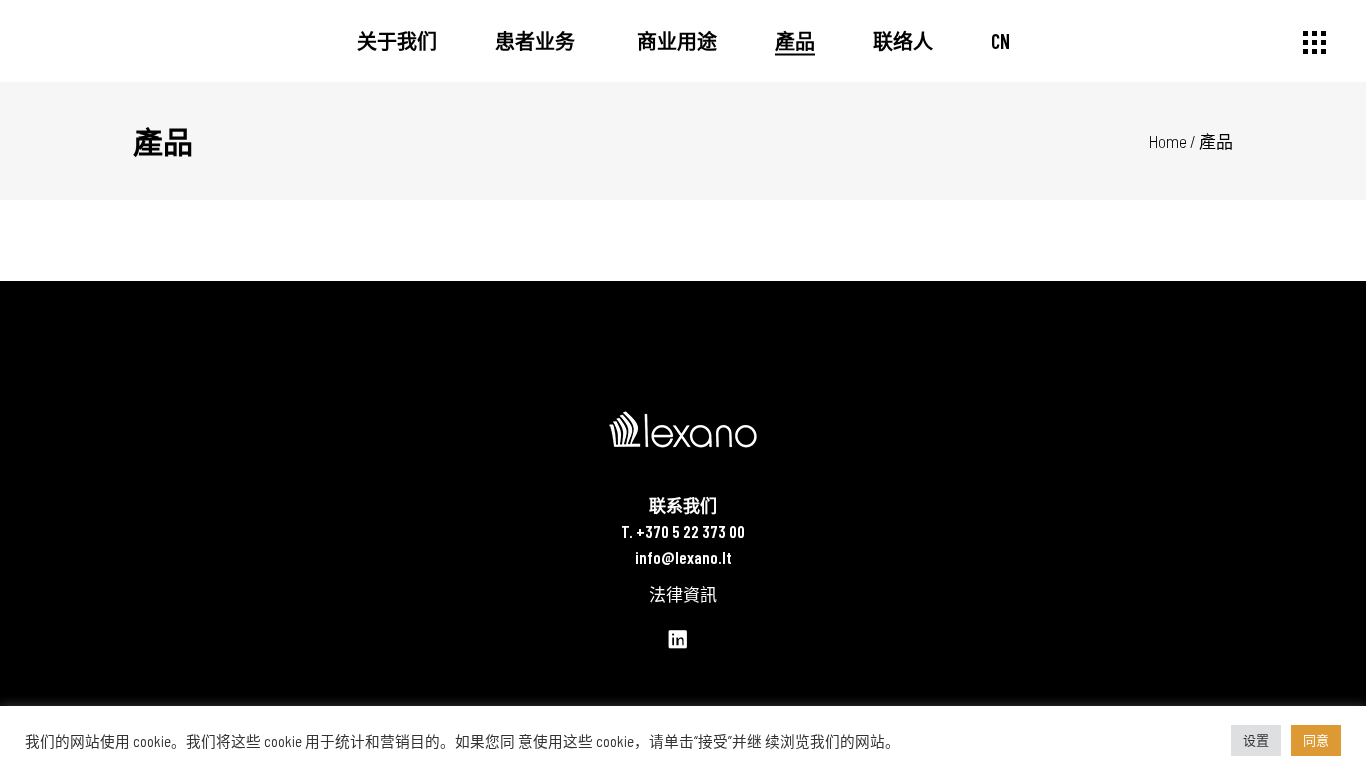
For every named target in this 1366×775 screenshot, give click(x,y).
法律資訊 (683, 594)
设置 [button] (1256, 740)
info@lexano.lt (683, 557)
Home (1168, 141)
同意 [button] (1316, 740)
